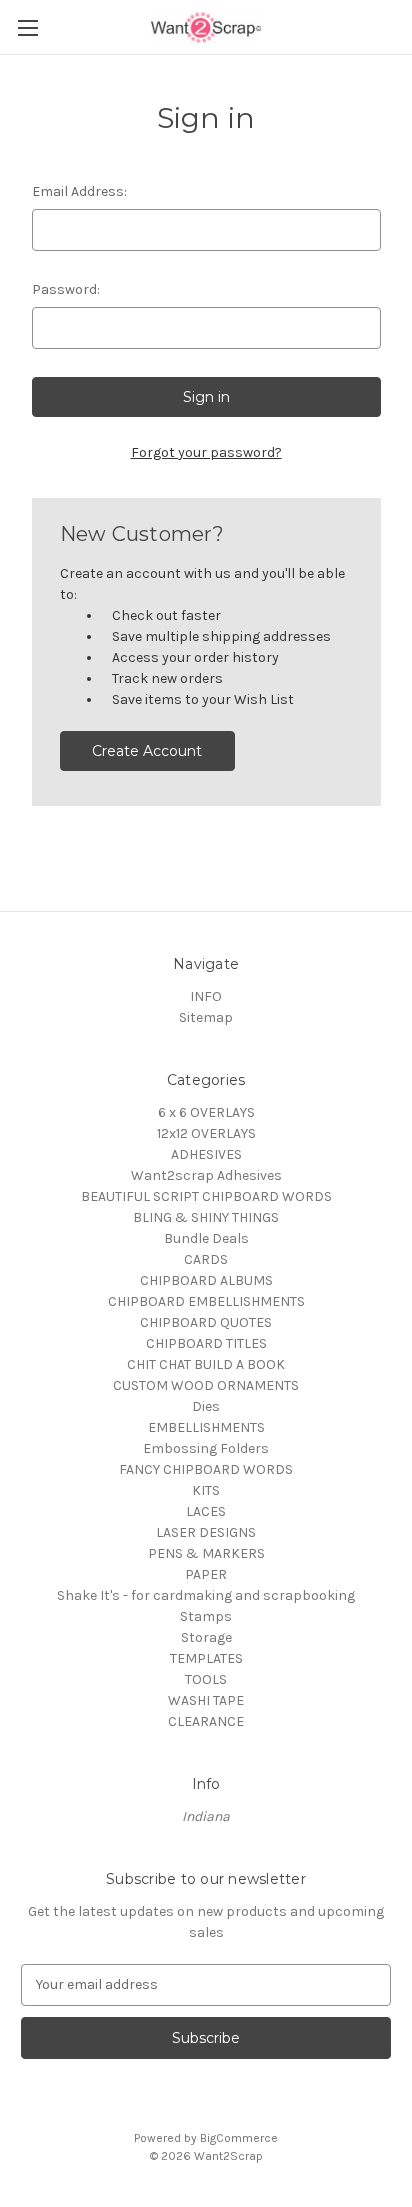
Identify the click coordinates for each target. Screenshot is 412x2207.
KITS (206, 1490)
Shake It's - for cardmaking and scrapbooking (206, 1595)
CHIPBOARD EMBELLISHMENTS (206, 1301)
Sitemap (206, 1017)
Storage (206, 1637)
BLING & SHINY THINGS (206, 1217)
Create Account (147, 751)
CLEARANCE (206, 1721)
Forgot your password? (206, 452)
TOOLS (206, 1679)
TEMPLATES (206, 1658)
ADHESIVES (206, 1154)
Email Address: (79, 191)
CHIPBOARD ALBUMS (206, 1280)
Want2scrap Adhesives (206, 1175)
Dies (206, 1406)
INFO (206, 996)
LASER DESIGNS (206, 1532)
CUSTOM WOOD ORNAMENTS (206, 1385)
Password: (66, 289)
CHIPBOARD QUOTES (206, 1322)
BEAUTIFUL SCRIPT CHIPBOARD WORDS (206, 1196)
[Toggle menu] (27, 27)
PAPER (206, 1574)
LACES (206, 1511)
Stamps (206, 1616)
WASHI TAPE (206, 1700)
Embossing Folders (206, 1448)
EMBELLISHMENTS (206, 1427)
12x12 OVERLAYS (206, 1133)
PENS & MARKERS (206, 1553)
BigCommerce (239, 2138)
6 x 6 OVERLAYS (206, 1112)
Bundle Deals (206, 1238)
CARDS (206, 1259)
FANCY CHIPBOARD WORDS (206, 1469)
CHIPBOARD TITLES (206, 1343)
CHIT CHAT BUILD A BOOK (206, 1364)
